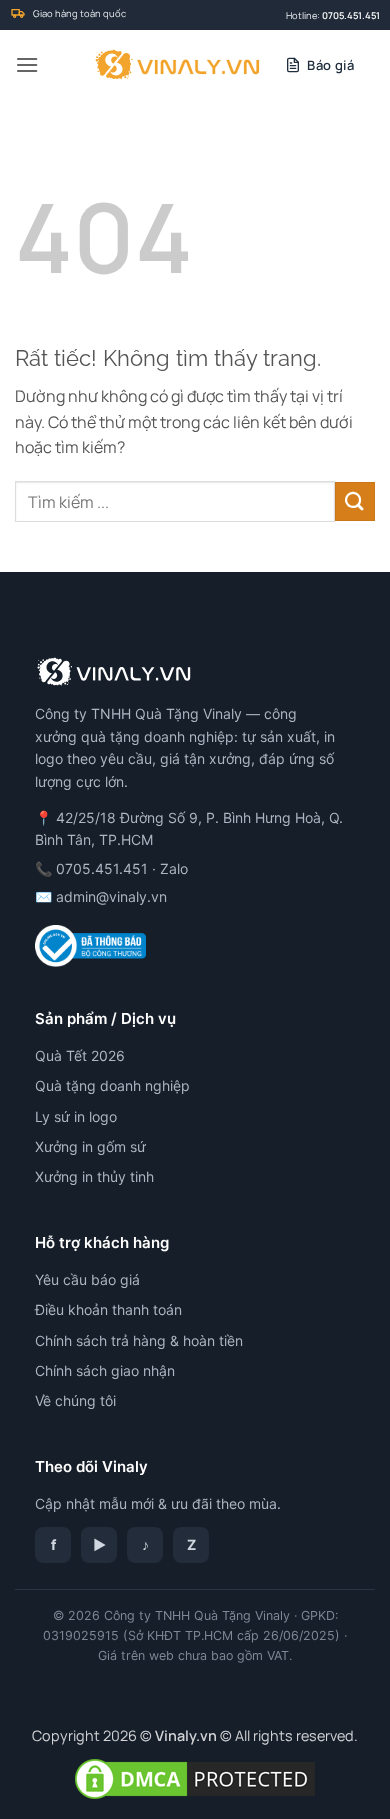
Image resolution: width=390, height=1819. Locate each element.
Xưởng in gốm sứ (90, 1146)
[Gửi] (355, 501)
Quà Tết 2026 (80, 1055)
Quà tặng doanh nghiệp (112, 1085)
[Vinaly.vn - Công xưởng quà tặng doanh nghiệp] (177, 65)
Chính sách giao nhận (105, 1370)
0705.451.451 (351, 15)
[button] (27, 64)
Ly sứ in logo (76, 1116)
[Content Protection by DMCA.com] (195, 1777)
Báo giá (330, 65)
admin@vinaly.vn (111, 896)
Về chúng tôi (75, 1400)
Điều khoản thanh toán (108, 1309)
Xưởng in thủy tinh (94, 1176)
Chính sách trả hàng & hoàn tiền (139, 1340)
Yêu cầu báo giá (87, 1279)
